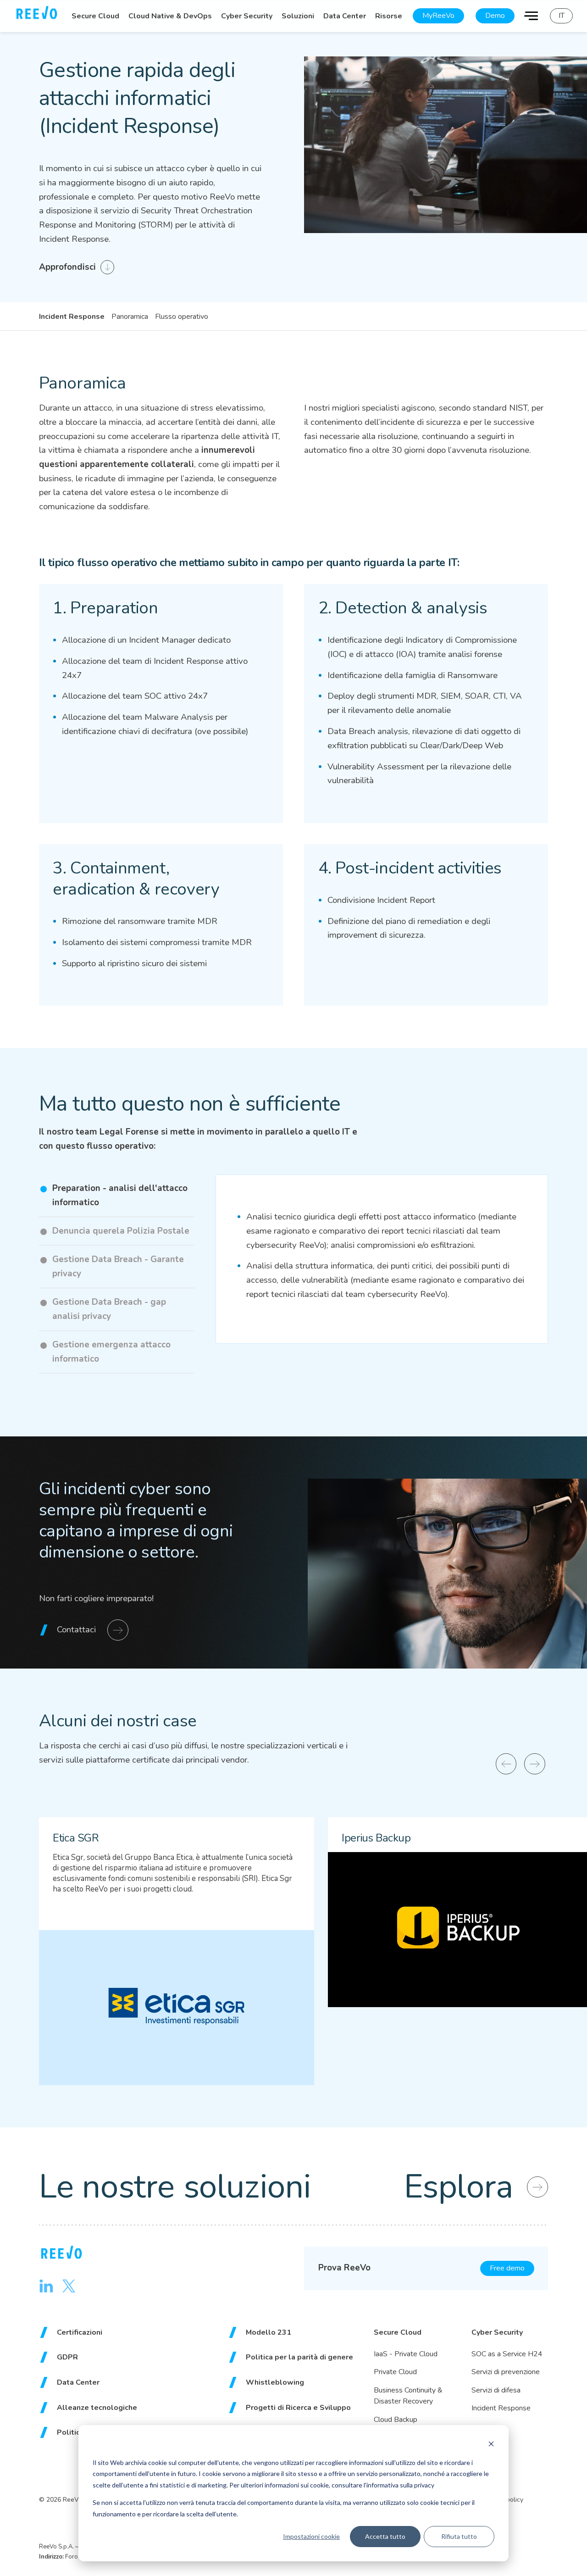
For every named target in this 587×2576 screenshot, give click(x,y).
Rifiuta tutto (459, 2536)
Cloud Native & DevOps (170, 16)
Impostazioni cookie (311, 2536)
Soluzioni (298, 16)
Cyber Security (247, 16)
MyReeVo (438, 16)
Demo (495, 16)
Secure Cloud (95, 16)
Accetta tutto (385, 2536)
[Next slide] (535, 1764)
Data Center (345, 16)
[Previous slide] (506, 1764)
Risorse (389, 16)
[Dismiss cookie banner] (491, 2445)
